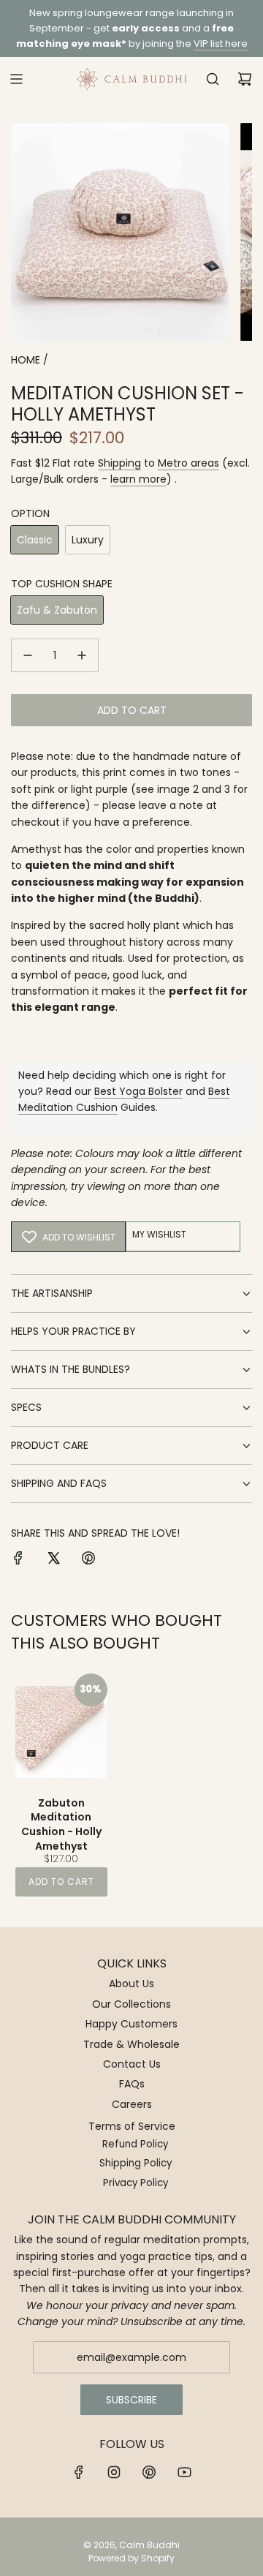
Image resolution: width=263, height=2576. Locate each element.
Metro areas (188, 463)
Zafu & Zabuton (57, 610)
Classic (35, 540)
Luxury (88, 540)
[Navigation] (16, 79)
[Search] (213, 79)
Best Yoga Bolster (138, 1091)
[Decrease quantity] (28, 655)
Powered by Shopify (131, 2558)
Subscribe (131, 2400)
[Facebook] (79, 2472)
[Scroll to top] (237, 2559)
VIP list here (221, 44)
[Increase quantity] (82, 655)
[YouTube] (184, 2472)
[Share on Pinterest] (88, 1560)
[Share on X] (53, 1560)
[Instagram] (114, 2472)
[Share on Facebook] (18, 1560)
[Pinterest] (149, 2472)
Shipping (119, 463)
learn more (138, 479)
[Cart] (245, 79)
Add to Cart (61, 1882)
